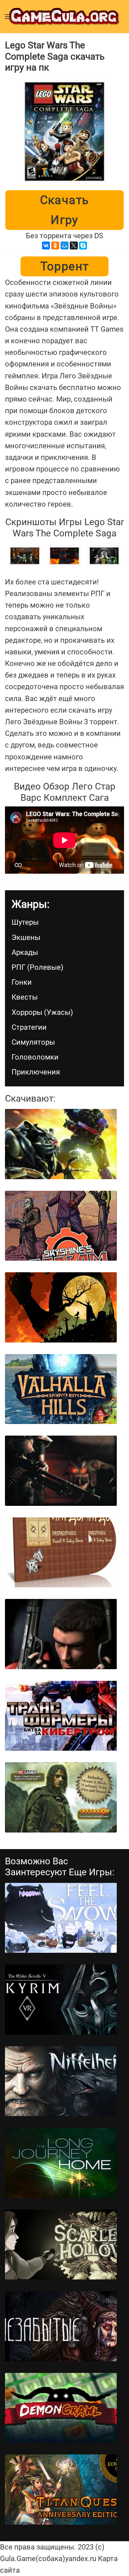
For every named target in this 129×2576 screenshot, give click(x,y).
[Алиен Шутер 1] (61, 1634)
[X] (74, 246)
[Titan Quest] (61, 2490)
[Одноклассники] (55, 246)
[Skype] (83, 246)
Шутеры (25, 922)
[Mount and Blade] (61, 1797)
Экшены (26, 937)
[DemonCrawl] (61, 2408)
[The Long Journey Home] (61, 2163)
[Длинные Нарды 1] (61, 1553)
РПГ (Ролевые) (38, 967)
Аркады (25, 952)
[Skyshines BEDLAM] (61, 1226)
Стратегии (29, 1027)
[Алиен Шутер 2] (61, 1471)
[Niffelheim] (61, 2081)
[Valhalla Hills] (61, 1389)
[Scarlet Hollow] (61, 2245)
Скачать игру (65, 210)
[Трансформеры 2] (61, 1144)
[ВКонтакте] (46, 246)
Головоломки (35, 1057)
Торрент (65, 266)
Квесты (25, 997)
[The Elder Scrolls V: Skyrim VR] (61, 2000)
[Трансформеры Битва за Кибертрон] (61, 1716)
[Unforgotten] (61, 2326)
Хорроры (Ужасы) (42, 1012)
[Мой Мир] (64, 246)
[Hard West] (61, 1307)
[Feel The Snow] (61, 1918)
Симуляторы (33, 1042)
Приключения (36, 1072)
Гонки (22, 982)
